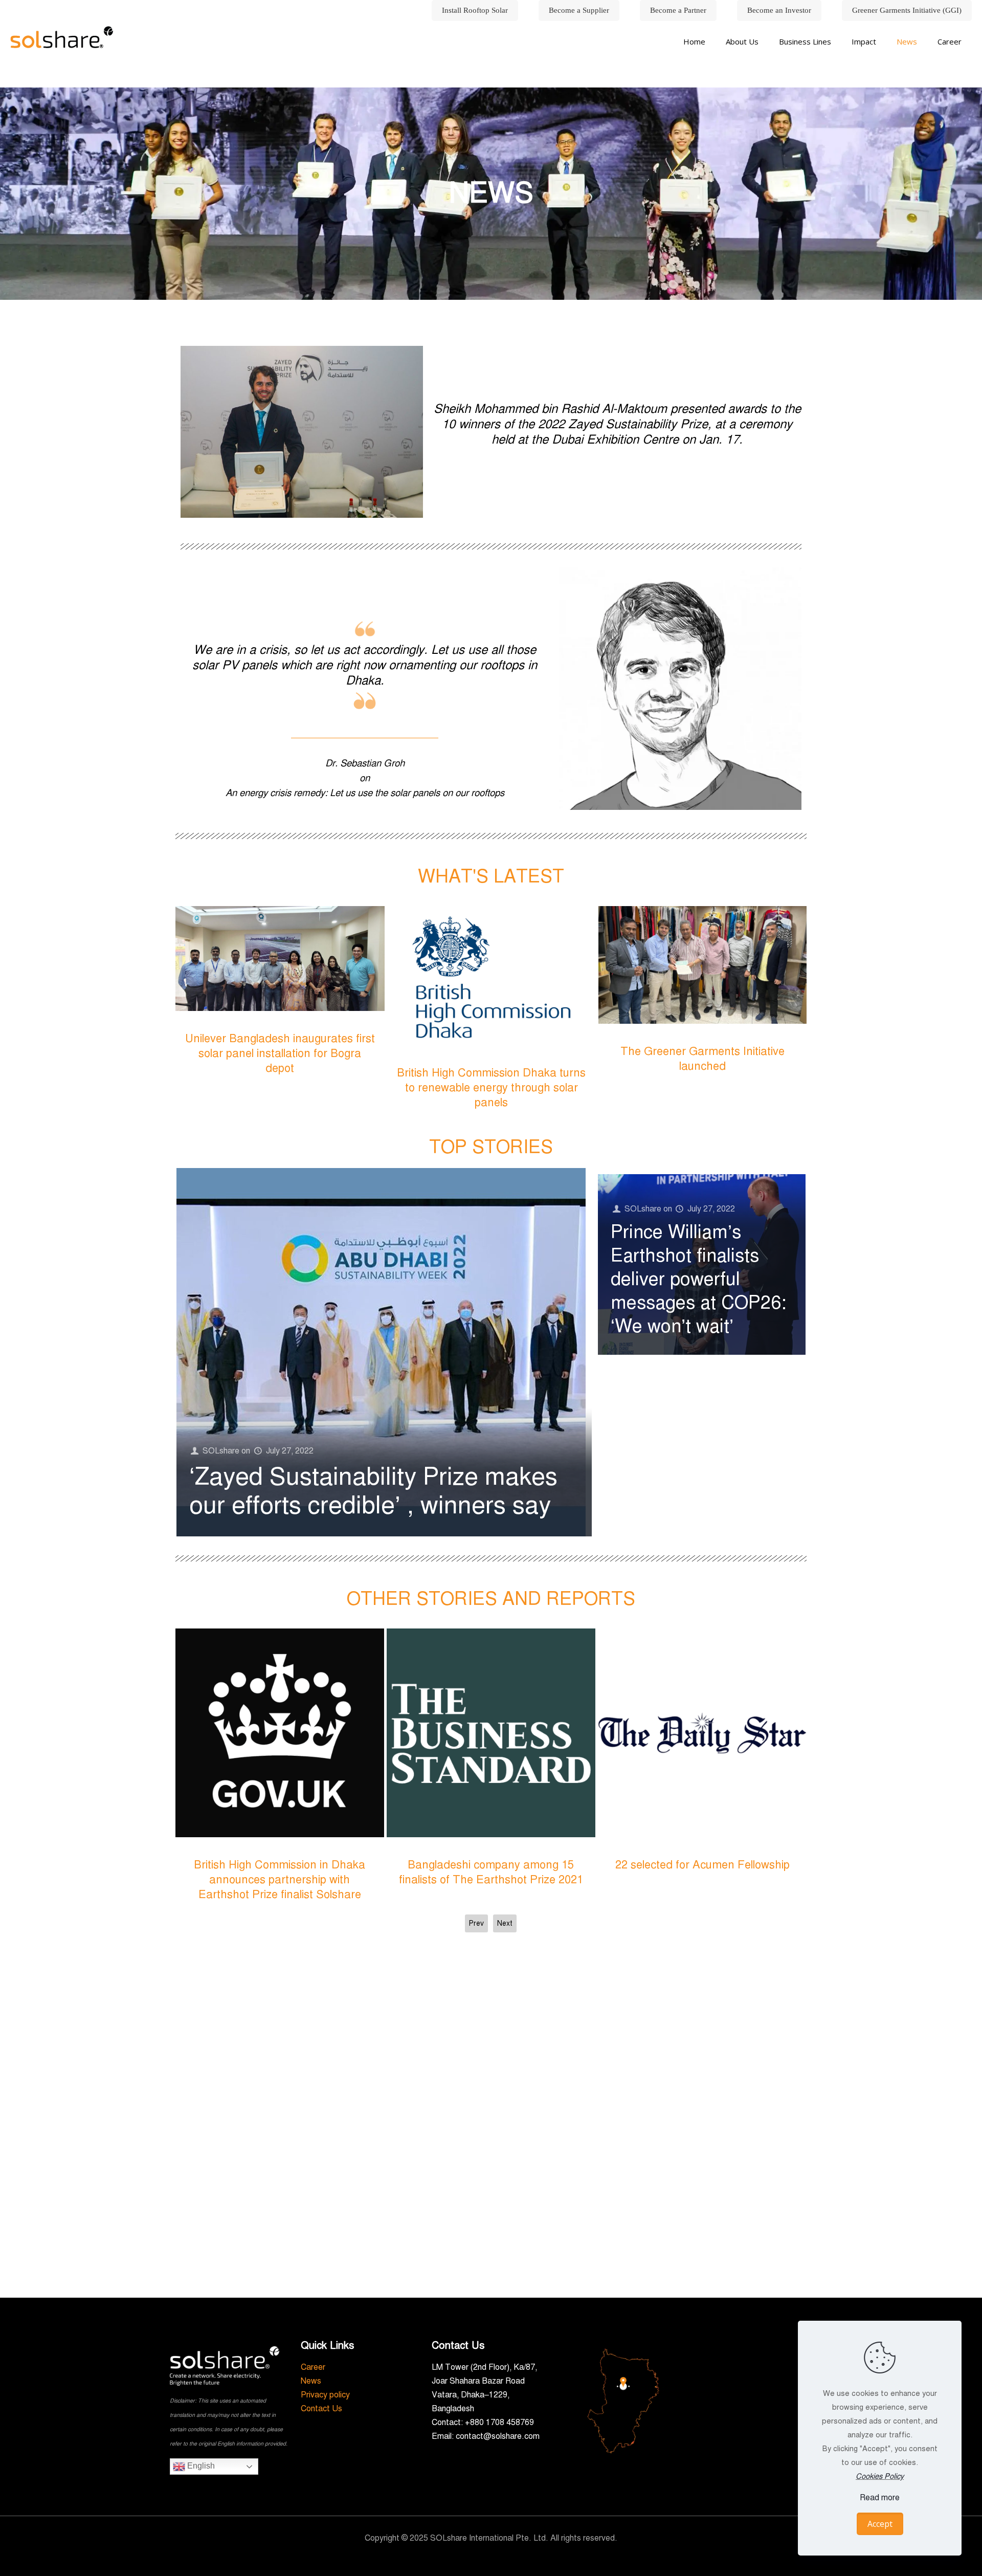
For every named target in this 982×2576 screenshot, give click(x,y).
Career (313, 2367)
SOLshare (221, 1451)
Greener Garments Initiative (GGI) (907, 10)
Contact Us (321, 2409)
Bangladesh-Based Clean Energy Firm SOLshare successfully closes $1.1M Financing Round (491, 1879)
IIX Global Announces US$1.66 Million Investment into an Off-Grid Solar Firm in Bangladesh (702, 1879)
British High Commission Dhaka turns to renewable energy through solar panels (702, 1087)
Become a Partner (678, 10)
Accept (880, 2524)
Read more (880, 2498)
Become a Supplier (579, 10)
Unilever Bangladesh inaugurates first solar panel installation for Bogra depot (491, 1053)
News (311, 2381)
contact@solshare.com (498, 2436)
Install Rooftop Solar (475, 10)
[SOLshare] (62, 37)
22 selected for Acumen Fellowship (280, 1865)
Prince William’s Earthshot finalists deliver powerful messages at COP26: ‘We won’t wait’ (698, 1279)
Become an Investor (779, 10)
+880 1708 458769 (499, 2423)
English (200, 2466)
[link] (742, 67)
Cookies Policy (880, 2476)
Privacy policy (325, 2395)
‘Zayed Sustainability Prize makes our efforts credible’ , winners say (373, 1491)
